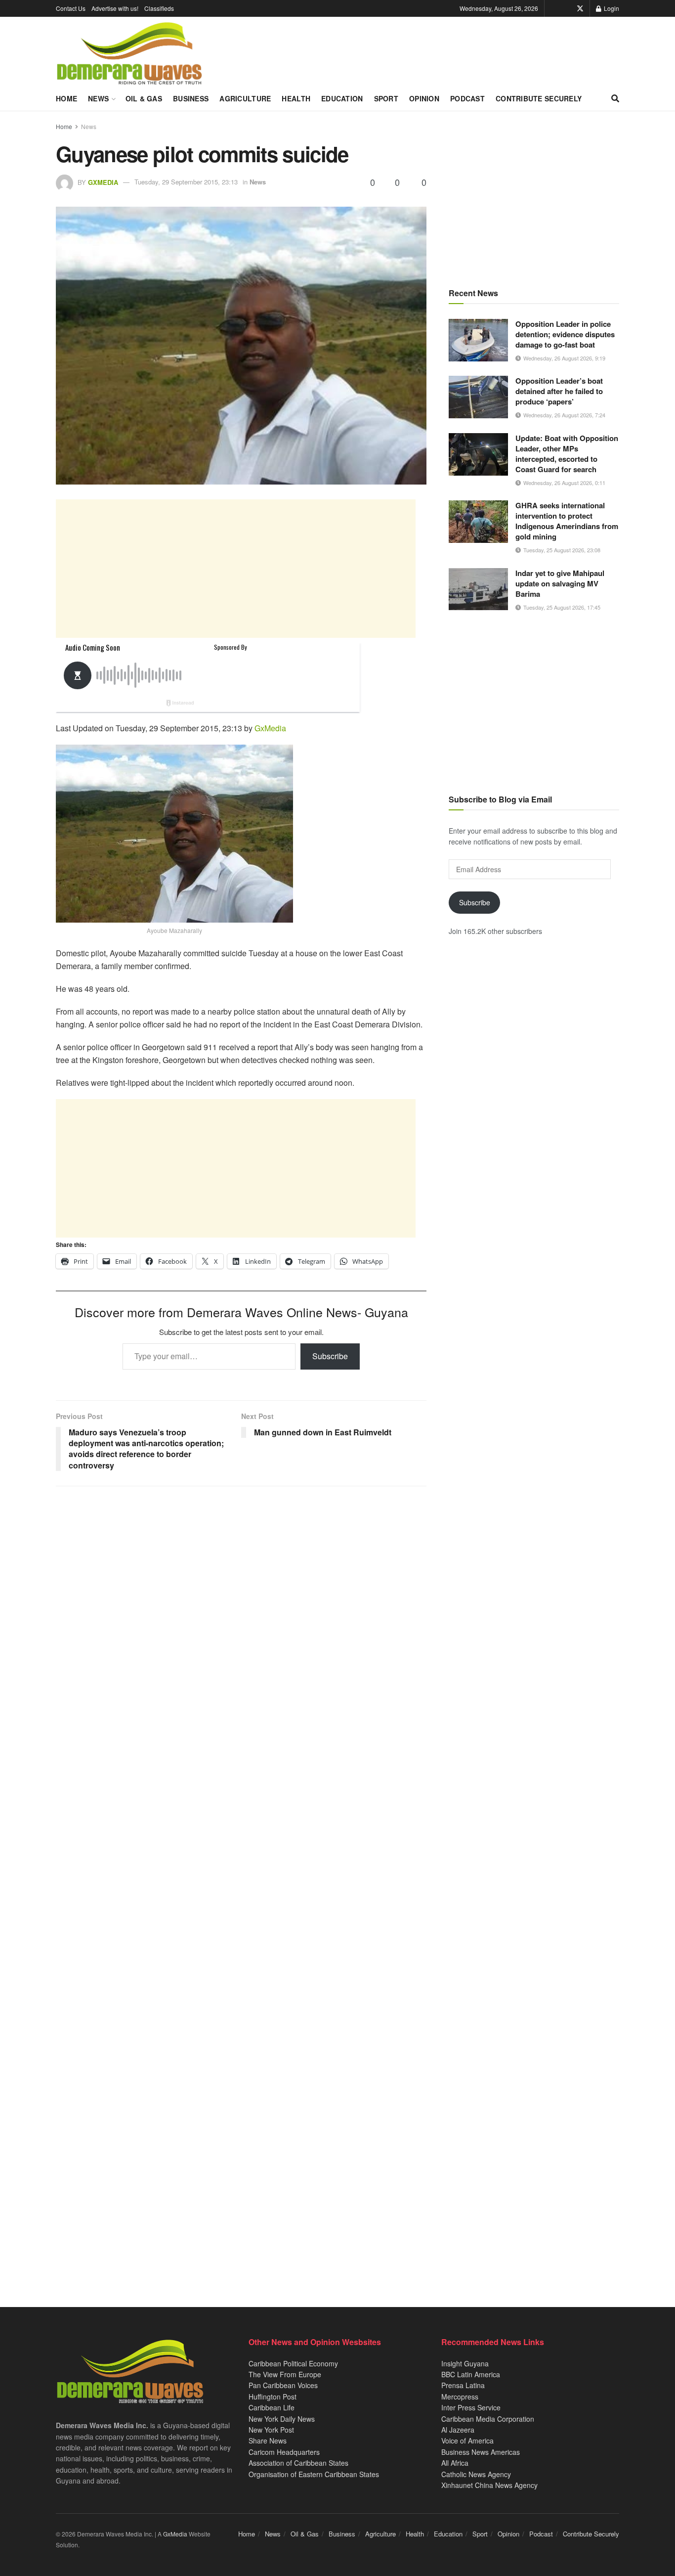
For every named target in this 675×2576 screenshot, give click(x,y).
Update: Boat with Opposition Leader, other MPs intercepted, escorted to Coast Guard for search (567, 454)
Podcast (467, 98)
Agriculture (245, 98)
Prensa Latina (463, 2385)
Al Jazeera (458, 2430)
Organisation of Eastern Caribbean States (314, 2474)
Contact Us (71, 8)
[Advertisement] (236, 569)
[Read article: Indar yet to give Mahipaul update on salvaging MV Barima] (478, 589)
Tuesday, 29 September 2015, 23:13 (186, 182)
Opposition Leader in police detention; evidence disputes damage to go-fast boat (565, 334)
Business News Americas (481, 2452)
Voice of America (467, 2441)
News (98, 98)
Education (342, 98)
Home (66, 98)
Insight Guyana (465, 2363)
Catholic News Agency (476, 2474)
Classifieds (159, 8)
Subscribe (330, 1356)
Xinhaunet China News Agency (489, 2485)
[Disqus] (241, 1883)
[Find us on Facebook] (566, 8)
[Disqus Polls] (241, 1625)
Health (296, 98)
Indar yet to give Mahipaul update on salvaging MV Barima (560, 583)
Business (191, 98)
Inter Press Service (471, 2407)
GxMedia (103, 182)
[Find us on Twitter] (580, 8)
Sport (386, 98)
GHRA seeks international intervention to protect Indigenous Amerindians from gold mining (567, 521)
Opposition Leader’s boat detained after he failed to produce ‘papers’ (559, 391)
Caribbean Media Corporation (488, 2419)
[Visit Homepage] (129, 54)
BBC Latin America (471, 2374)
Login (611, 8)
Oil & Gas (144, 98)
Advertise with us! (115, 8)
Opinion (424, 98)
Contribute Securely (539, 98)
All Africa (455, 2463)
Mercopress (460, 2397)
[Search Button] (615, 98)
